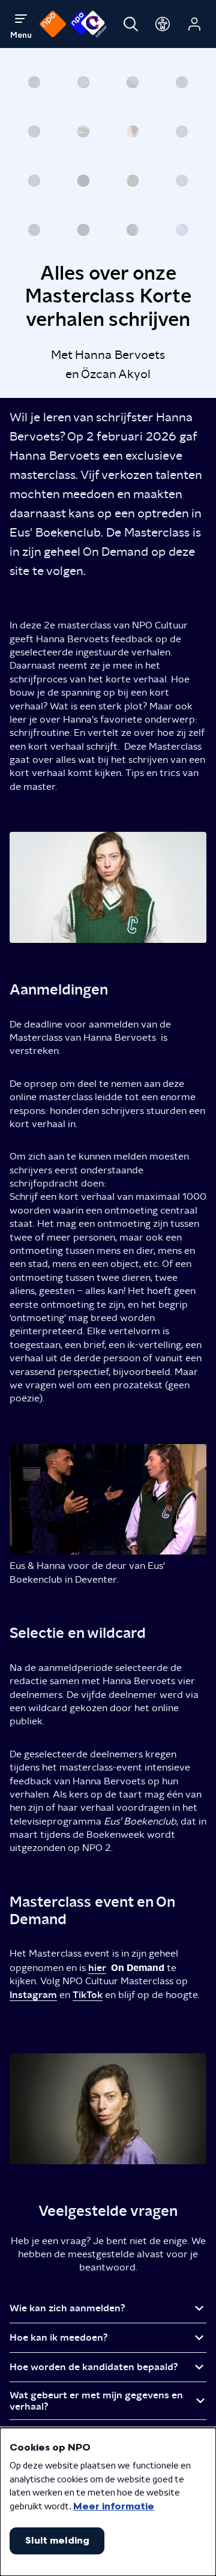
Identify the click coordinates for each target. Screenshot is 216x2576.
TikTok (88, 1995)
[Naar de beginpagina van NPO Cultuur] (88, 24)
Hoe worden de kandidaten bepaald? (94, 2367)
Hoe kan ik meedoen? (59, 2337)
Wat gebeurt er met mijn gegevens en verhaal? (96, 2401)
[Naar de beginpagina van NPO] (53, 24)
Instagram (33, 1995)
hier (97, 1968)
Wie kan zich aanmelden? (69, 2308)
